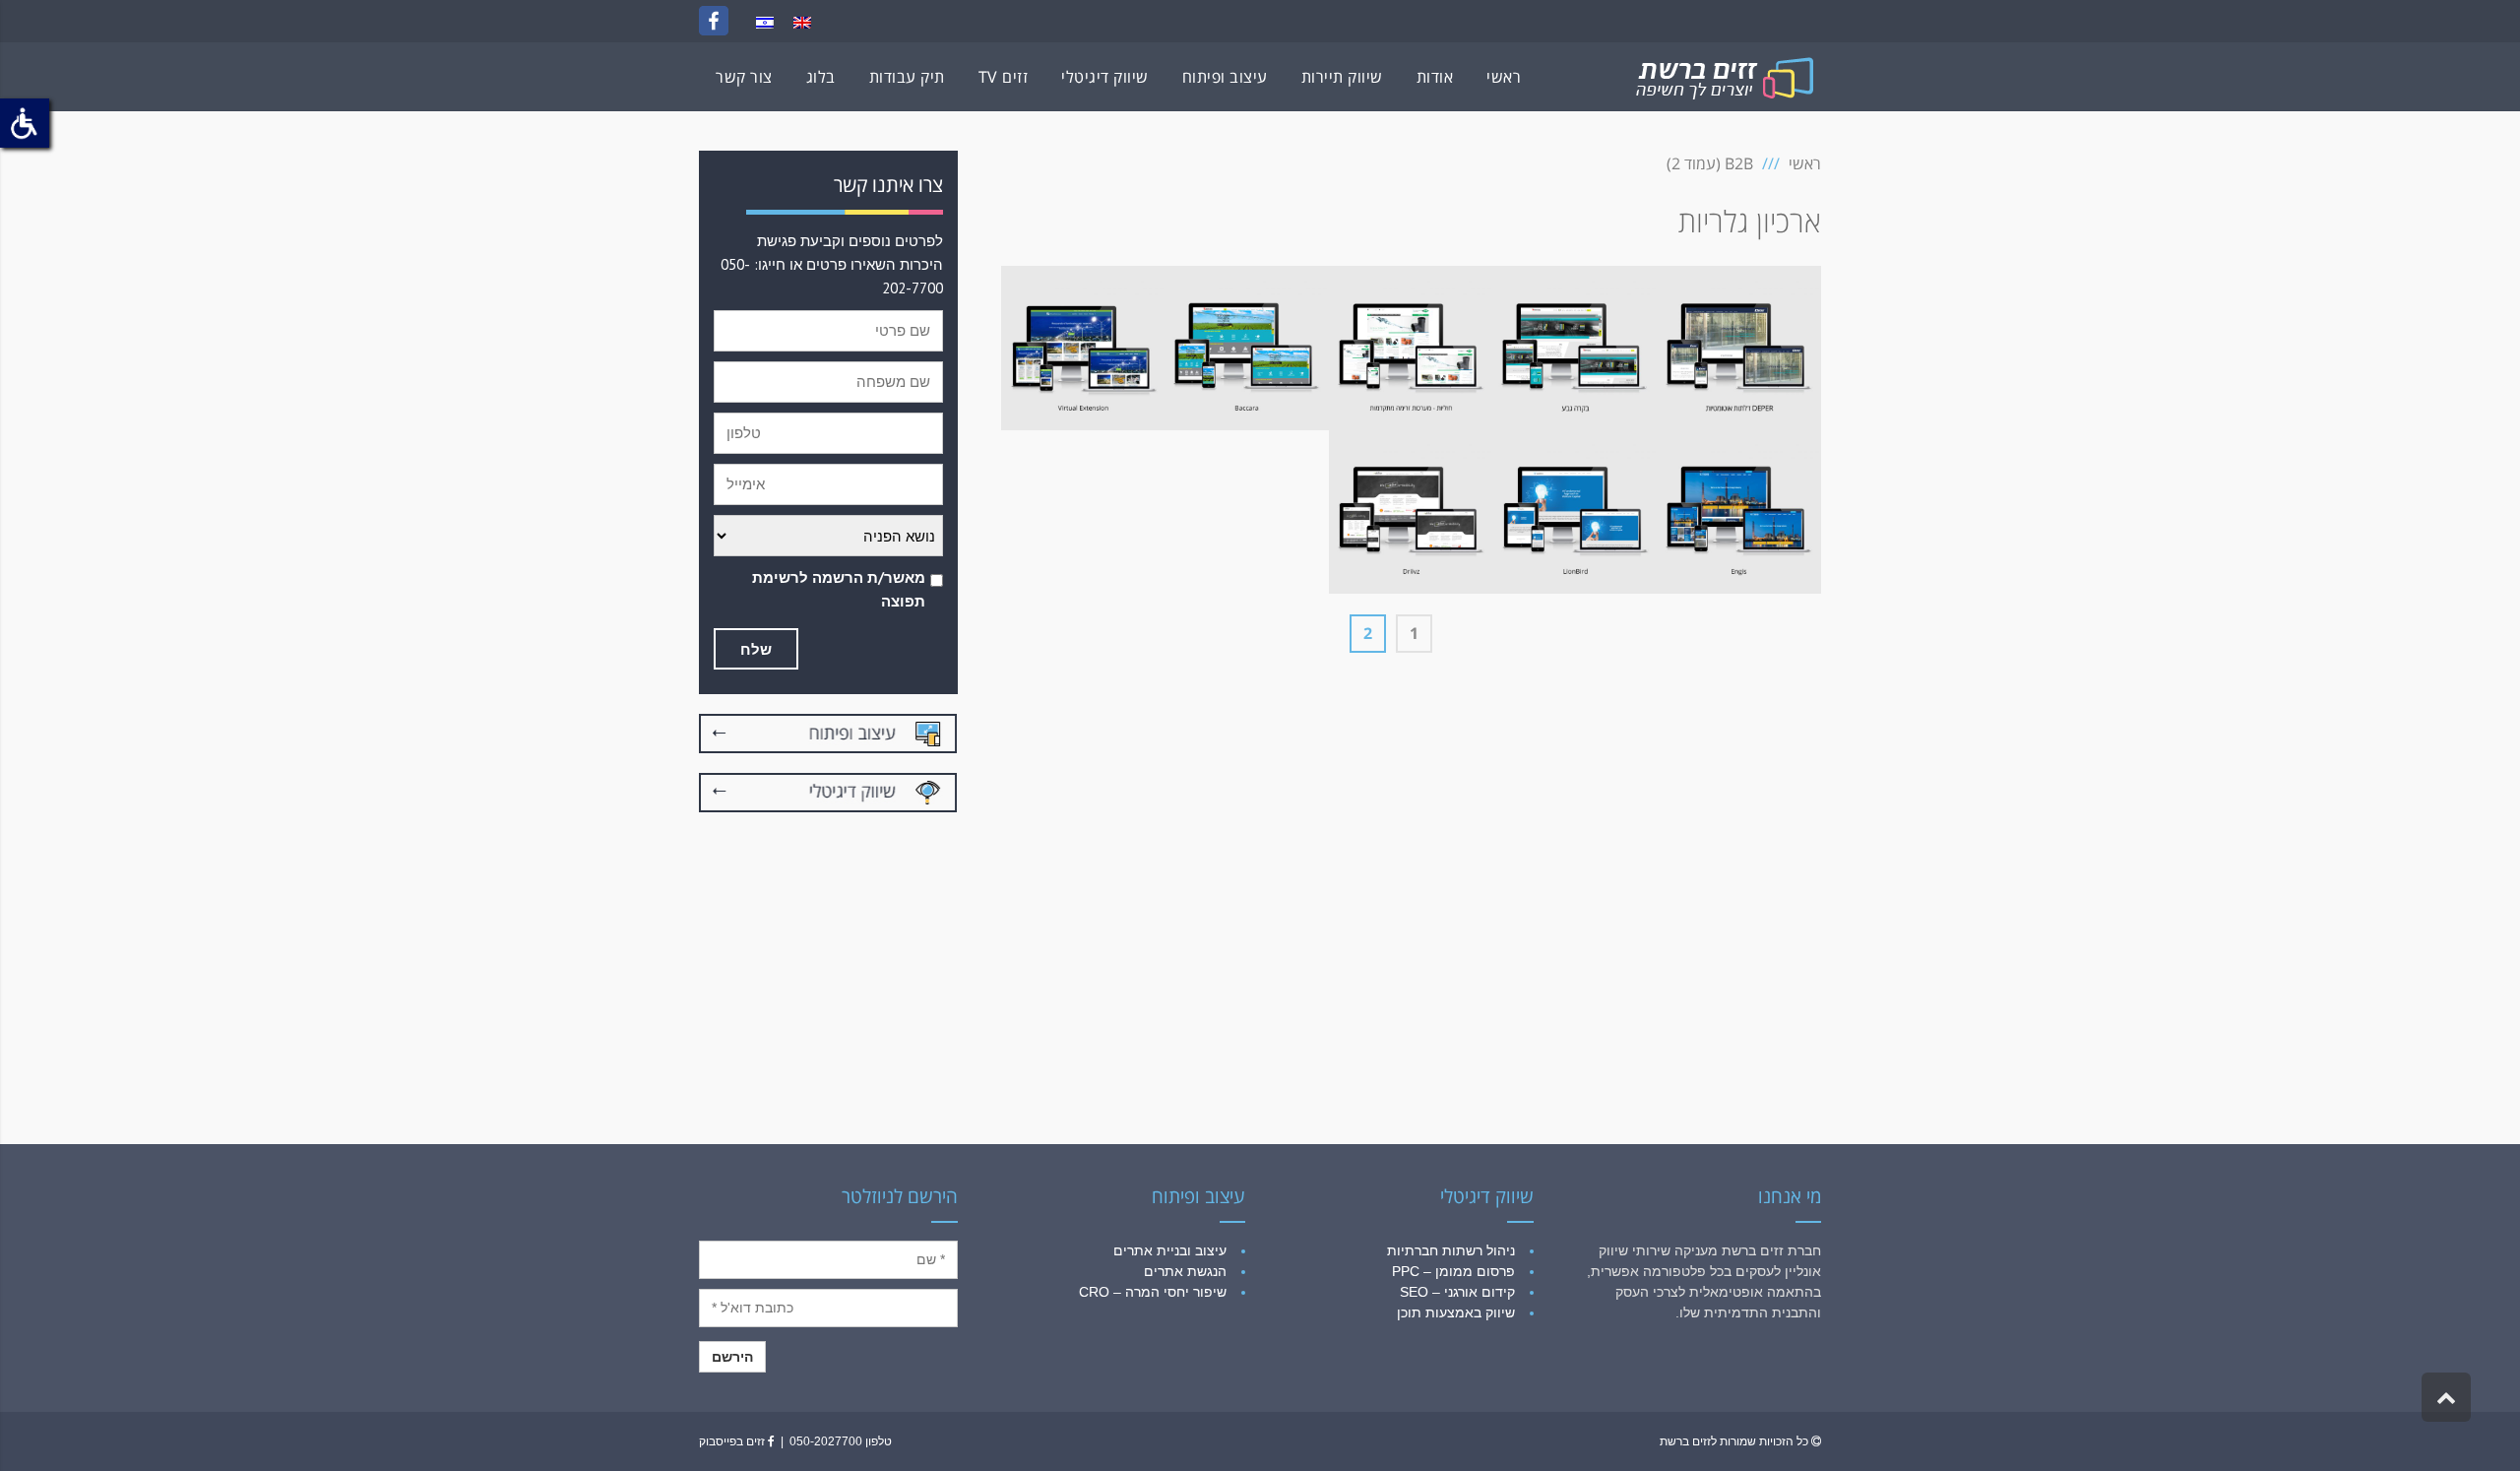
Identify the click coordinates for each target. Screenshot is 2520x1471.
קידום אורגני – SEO (1457, 1292)
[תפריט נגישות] (25, 123)
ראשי (1805, 163)
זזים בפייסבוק (733, 1441)
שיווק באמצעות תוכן (1456, 1312)
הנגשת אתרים (1185, 1271)
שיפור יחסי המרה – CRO (1153, 1292)
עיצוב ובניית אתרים (1170, 1250)
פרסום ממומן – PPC (1453, 1271)
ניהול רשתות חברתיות (1451, 1250)
